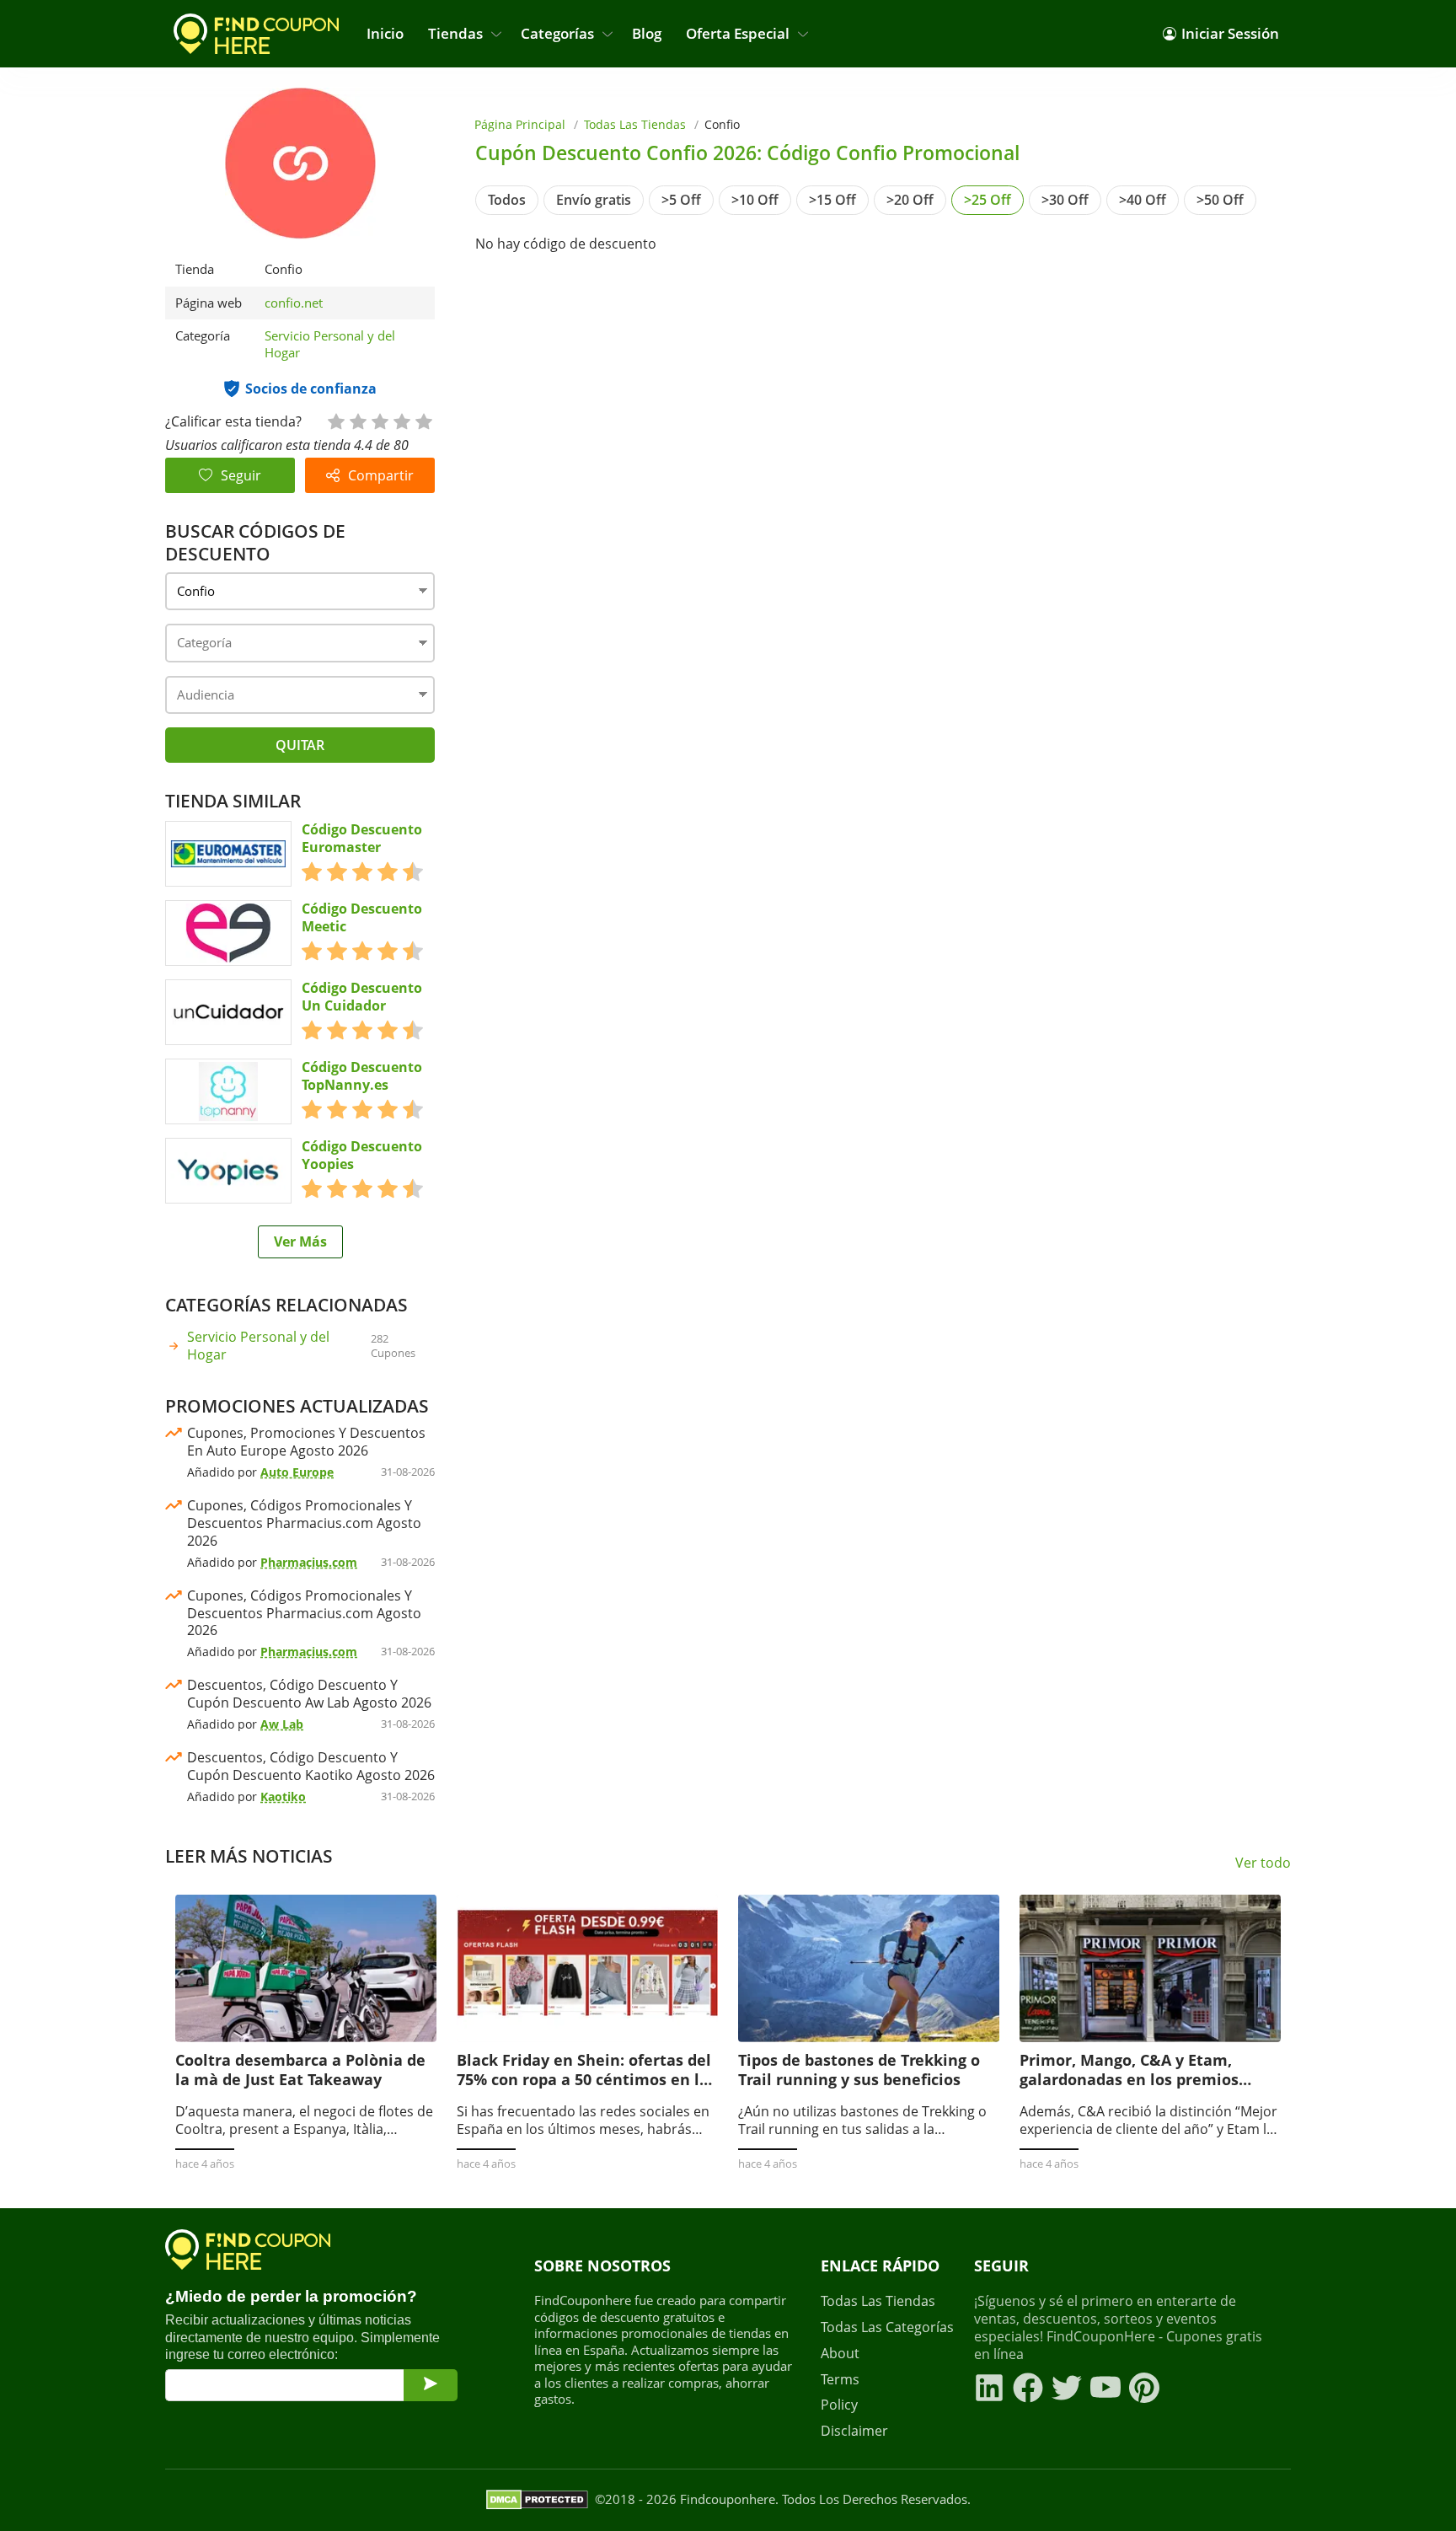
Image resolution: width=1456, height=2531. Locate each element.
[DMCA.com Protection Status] (537, 2500)
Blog (647, 33)
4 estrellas (401, 420)
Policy (839, 2405)
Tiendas (455, 33)
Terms (840, 2380)
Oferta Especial (738, 33)
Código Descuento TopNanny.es (362, 1076)
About (840, 2354)
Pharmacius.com (309, 1562)
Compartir (381, 475)
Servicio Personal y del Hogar (330, 344)
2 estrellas (357, 420)
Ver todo (1263, 1863)
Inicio (385, 33)
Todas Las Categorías (887, 2327)
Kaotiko (283, 1796)
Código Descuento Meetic (362, 918)
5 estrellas (423, 420)
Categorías (557, 33)
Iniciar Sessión (1230, 33)
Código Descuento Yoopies (362, 1156)
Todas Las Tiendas (635, 124)
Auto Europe (297, 1472)
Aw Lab (282, 1724)
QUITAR (300, 745)
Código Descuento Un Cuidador (362, 997)
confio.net (294, 303)
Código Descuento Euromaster (362, 839)
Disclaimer (854, 2431)
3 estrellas (379, 420)
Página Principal (520, 124)
